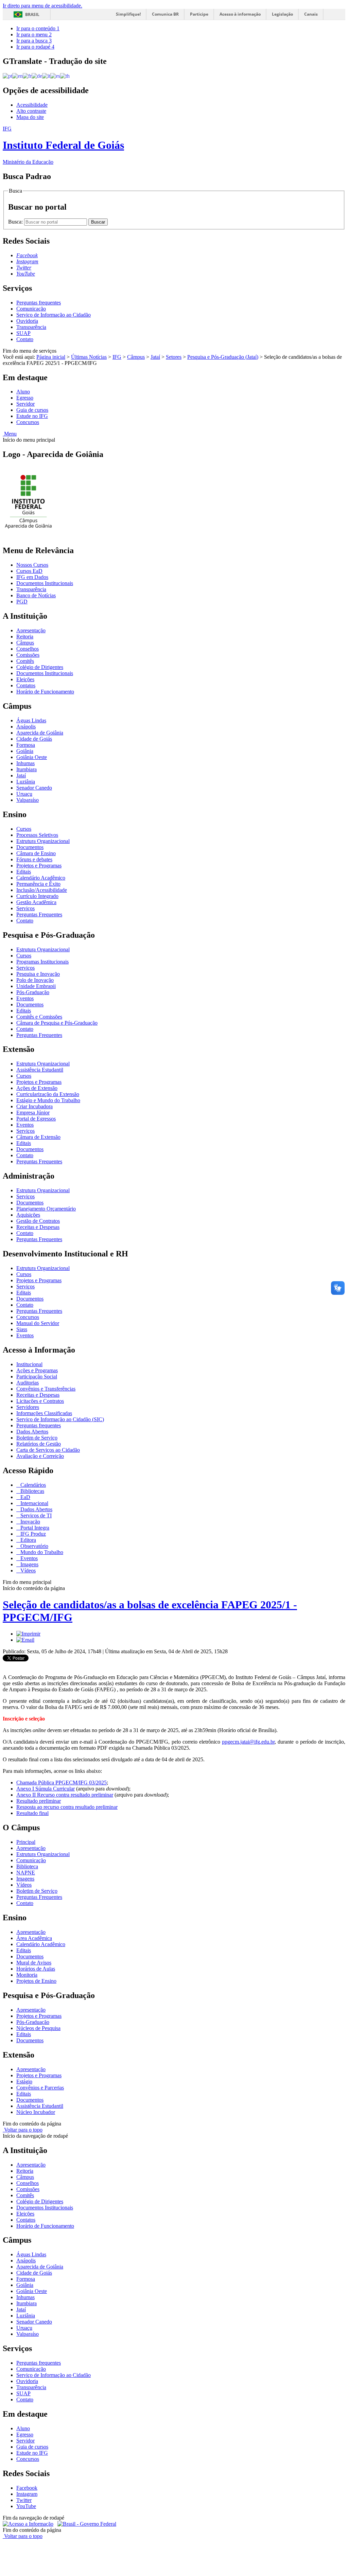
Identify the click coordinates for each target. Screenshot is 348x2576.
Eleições (25, 679)
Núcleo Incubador (36, 2112)
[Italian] (46, 76)
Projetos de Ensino (36, 1981)
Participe (199, 14)
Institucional (29, 1364)
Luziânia (26, 782)
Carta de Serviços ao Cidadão (48, 1450)
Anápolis (26, 727)
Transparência (31, 327)
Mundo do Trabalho (41, 1552)
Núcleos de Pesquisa (38, 2028)
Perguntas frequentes (39, 303)
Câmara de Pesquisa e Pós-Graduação (57, 1023)
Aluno (23, 392)
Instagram (27, 2494)
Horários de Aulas (36, 1969)
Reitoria (25, 637)
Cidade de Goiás (34, 739)
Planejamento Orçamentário (46, 1209)
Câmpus (136, 357)
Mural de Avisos (34, 1963)
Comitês (25, 661)
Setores (174, 357)
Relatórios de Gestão (39, 1444)
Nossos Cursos (32, 565)
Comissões (28, 655)
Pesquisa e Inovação (38, 974)
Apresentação (31, 630)
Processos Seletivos (37, 835)
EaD (25, 1497)
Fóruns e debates (34, 859)
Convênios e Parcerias (40, 2088)
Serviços (25, 908)
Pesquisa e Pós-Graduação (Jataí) (223, 357)
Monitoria (27, 1975)
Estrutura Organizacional (43, 841)
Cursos (24, 829)
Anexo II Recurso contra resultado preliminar (65, 1795)
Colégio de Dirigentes (40, 667)
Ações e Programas (37, 1370)
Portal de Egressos (36, 1119)
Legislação (282, 14)
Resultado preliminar (39, 1801)
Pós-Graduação (33, 992)
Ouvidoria (27, 321)
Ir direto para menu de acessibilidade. (42, 6)
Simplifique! (128, 14)
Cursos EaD (29, 571)
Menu (10, 434)
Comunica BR (165, 14)
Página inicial (51, 357)
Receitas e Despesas (38, 1227)
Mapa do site (30, 117)
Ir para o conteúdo (38, 28)
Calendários (32, 1485)
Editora (28, 1540)
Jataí (155, 357)
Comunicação (31, 309)
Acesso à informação (240, 14)
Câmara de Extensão (38, 1137)
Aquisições (28, 1215)
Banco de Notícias (36, 595)
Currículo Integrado (37, 896)
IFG (117, 357)
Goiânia (25, 751)
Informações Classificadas (44, 1413)
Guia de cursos (32, 410)
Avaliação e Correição (40, 1456)
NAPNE (26, 1873)
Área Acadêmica (34, 1938)
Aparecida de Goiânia (40, 733)
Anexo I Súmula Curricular (46, 1789)
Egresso (25, 398)
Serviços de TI (35, 1515)
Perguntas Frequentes (39, 914)
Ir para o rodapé (35, 47)
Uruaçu (24, 794)
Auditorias (28, 1383)
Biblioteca (27, 1866)
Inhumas (25, 763)
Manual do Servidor (38, 1323)
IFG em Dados (32, 577)
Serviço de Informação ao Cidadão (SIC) (60, 1419)
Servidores (28, 1407)
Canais (311, 14)
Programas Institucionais (42, 962)
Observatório (34, 1546)
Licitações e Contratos (40, 1401)
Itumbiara (27, 769)
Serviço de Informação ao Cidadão (54, 315)
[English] (18, 76)
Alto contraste (31, 111)
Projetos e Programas (39, 866)
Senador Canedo (34, 788)
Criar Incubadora (34, 1106)
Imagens (29, 1564)
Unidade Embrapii (36, 986)
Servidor (25, 404)
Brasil (32, 14)
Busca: (16, 222)
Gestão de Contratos (38, 1221)
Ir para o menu (34, 34)
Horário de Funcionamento (45, 692)
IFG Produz (32, 1534)
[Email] (25, 1640)
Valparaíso (28, 800)
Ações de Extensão (37, 1088)
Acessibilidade (32, 105)
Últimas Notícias (89, 357)
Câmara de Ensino (36, 853)
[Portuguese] (7, 76)
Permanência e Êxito (38, 884)
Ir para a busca (34, 41)
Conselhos (28, 649)
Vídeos (27, 1571)
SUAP (23, 333)
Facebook (27, 2488)
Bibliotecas (32, 1491)
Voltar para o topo (23, 2130)
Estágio (24, 2081)
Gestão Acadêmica (36, 902)
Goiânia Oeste (32, 757)
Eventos (25, 998)
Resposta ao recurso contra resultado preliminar (67, 1807)
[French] (27, 76)
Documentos (30, 847)
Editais (24, 872)
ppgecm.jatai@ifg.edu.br (248, 1742)
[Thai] (65, 76)
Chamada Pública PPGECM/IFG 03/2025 (62, 1783)
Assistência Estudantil (40, 1070)
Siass (22, 1329)
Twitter (24, 2500)
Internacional (34, 1503)
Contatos (26, 685)
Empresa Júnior (33, 1113)
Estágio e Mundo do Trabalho (48, 1100)
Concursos (28, 422)
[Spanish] (55, 76)
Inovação (30, 1522)
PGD (22, 602)
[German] (37, 76)
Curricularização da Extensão (48, 1094)
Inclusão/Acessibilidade (42, 890)
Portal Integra (34, 1528)
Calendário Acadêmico (41, 878)
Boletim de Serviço (37, 1438)
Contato (25, 339)
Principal (26, 1842)
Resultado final (32, 1813)
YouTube (26, 2506)
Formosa (26, 745)
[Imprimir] (28, 1634)
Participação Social (37, 1377)
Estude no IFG (32, 416)
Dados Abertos (32, 1432)
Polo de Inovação (35, 980)
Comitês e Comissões (39, 1017)
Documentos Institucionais (45, 583)
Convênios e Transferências (46, 1389)
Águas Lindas (31, 720)
